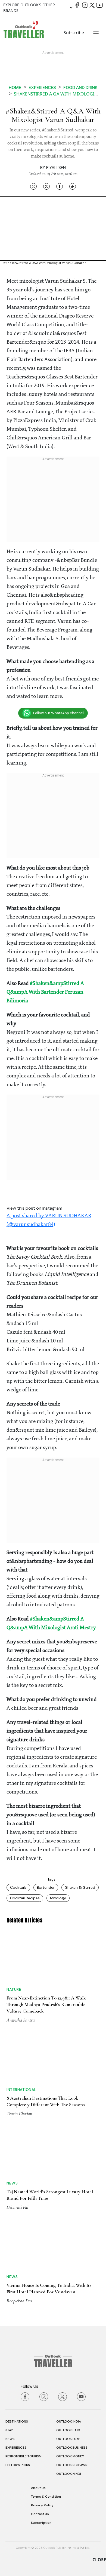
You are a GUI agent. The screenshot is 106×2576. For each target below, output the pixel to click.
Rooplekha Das (19, 2136)
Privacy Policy (42, 2340)
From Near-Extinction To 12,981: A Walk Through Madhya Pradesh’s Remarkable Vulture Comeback (46, 1970)
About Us (38, 2323)
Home (15, 87)
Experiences (42, 87)
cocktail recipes (25, 1898)
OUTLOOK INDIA (69, 2257)
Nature (14, 1955)
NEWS (10, 2274)
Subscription (41, 2358)
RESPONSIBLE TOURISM (24, 2291)
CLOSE (99, 2560)
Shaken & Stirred (80, 1887)
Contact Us (40, 2349)
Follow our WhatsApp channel (58, 713)
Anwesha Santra (21, 1985)
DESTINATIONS (17, 2257)
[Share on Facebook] (60, 186)
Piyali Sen (56, 168)
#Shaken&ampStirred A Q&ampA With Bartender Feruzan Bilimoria (45, 992)
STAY (9, 2265)
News (12, 2060)
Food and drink (80, 87)
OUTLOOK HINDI (69, 2309)
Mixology (58, 1898)
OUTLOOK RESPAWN (72, 2300)
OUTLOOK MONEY (70, 2291)
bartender (46, 1887)
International (21, 2007)
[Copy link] (73, 186)
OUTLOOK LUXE (68, 2274)
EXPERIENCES (16, 2283)
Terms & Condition (46, 2332)
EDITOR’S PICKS (18, 2300)
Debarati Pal (17, 2084)
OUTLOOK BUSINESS (72, 2283)
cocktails (18, 1887)
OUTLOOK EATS (68, 2265)
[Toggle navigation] (96, 33)
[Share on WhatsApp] (33, 186)
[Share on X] (46, 186)
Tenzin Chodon (19, 2031)
